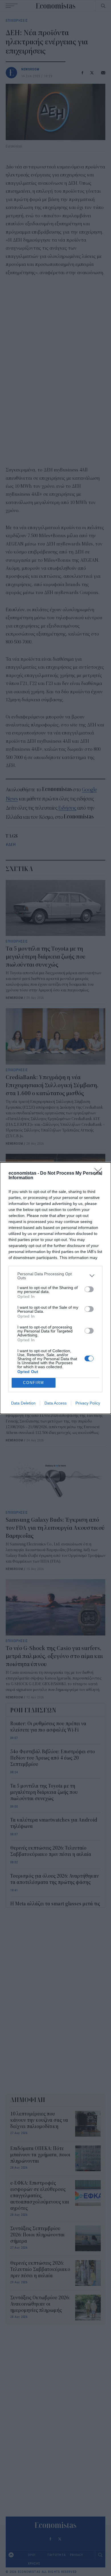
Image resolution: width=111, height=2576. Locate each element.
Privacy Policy (88, 1403)
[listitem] (55, 1276)
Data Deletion (23, 1403)
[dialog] (55, 1288)
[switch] (89, 1289)
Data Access (55, 1403)
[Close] (100, 1174)
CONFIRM (34, 1383)
